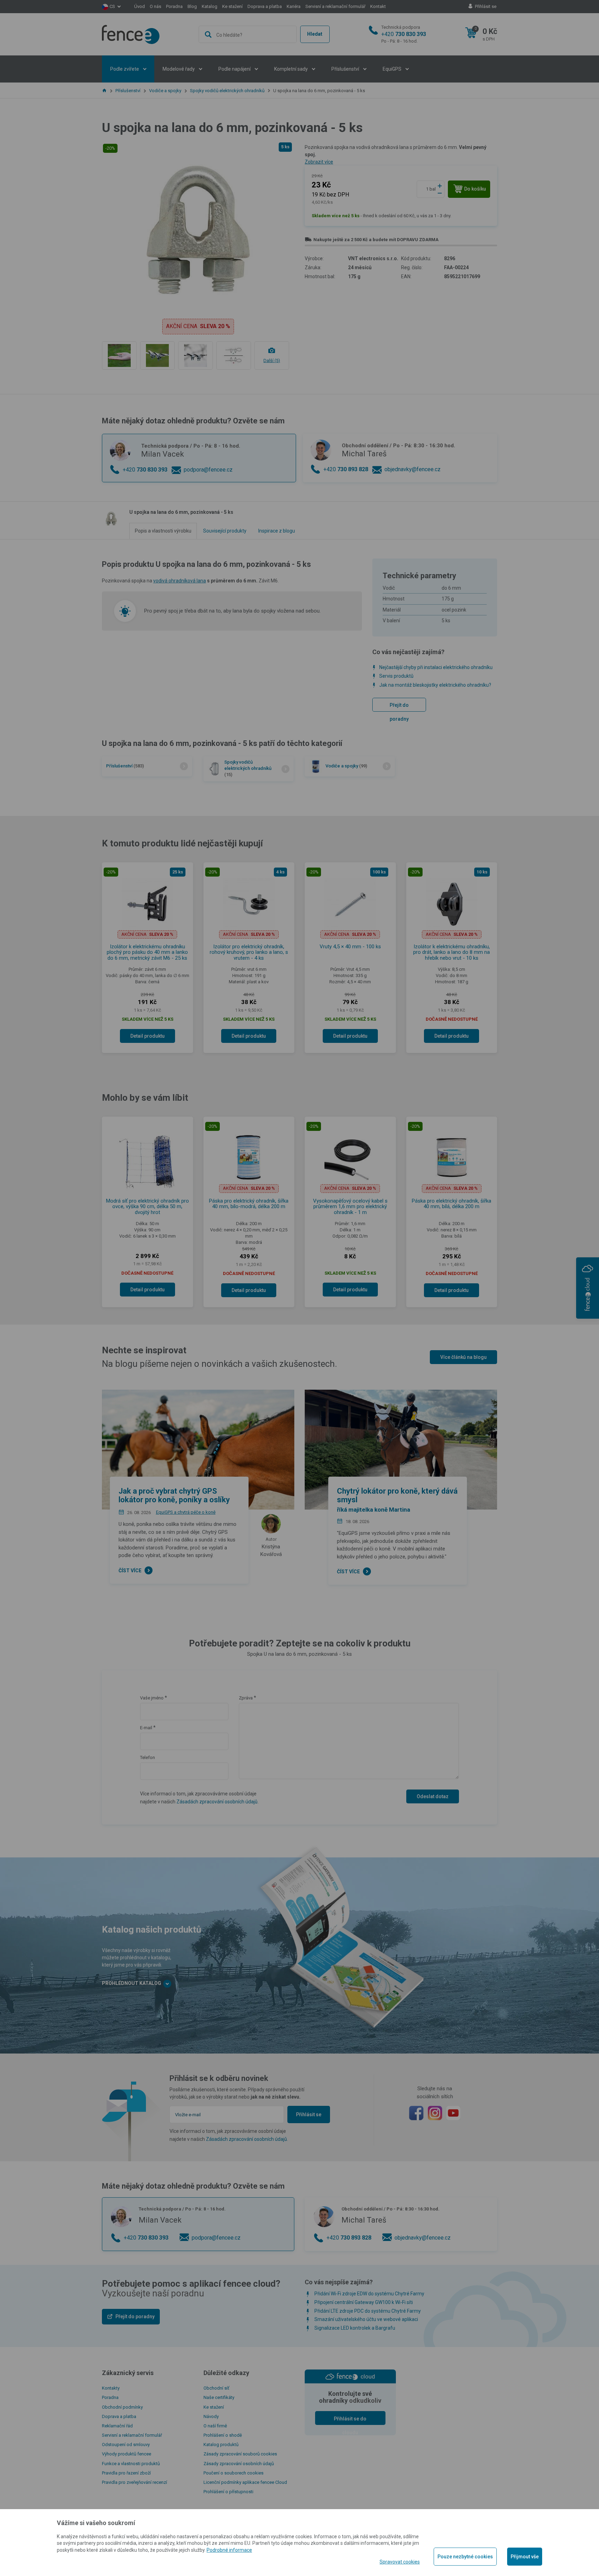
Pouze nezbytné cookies (465, 2557)
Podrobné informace (229, 2550)
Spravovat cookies (400, 2562)
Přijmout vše (525, 2557)
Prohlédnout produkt (299, 251)
